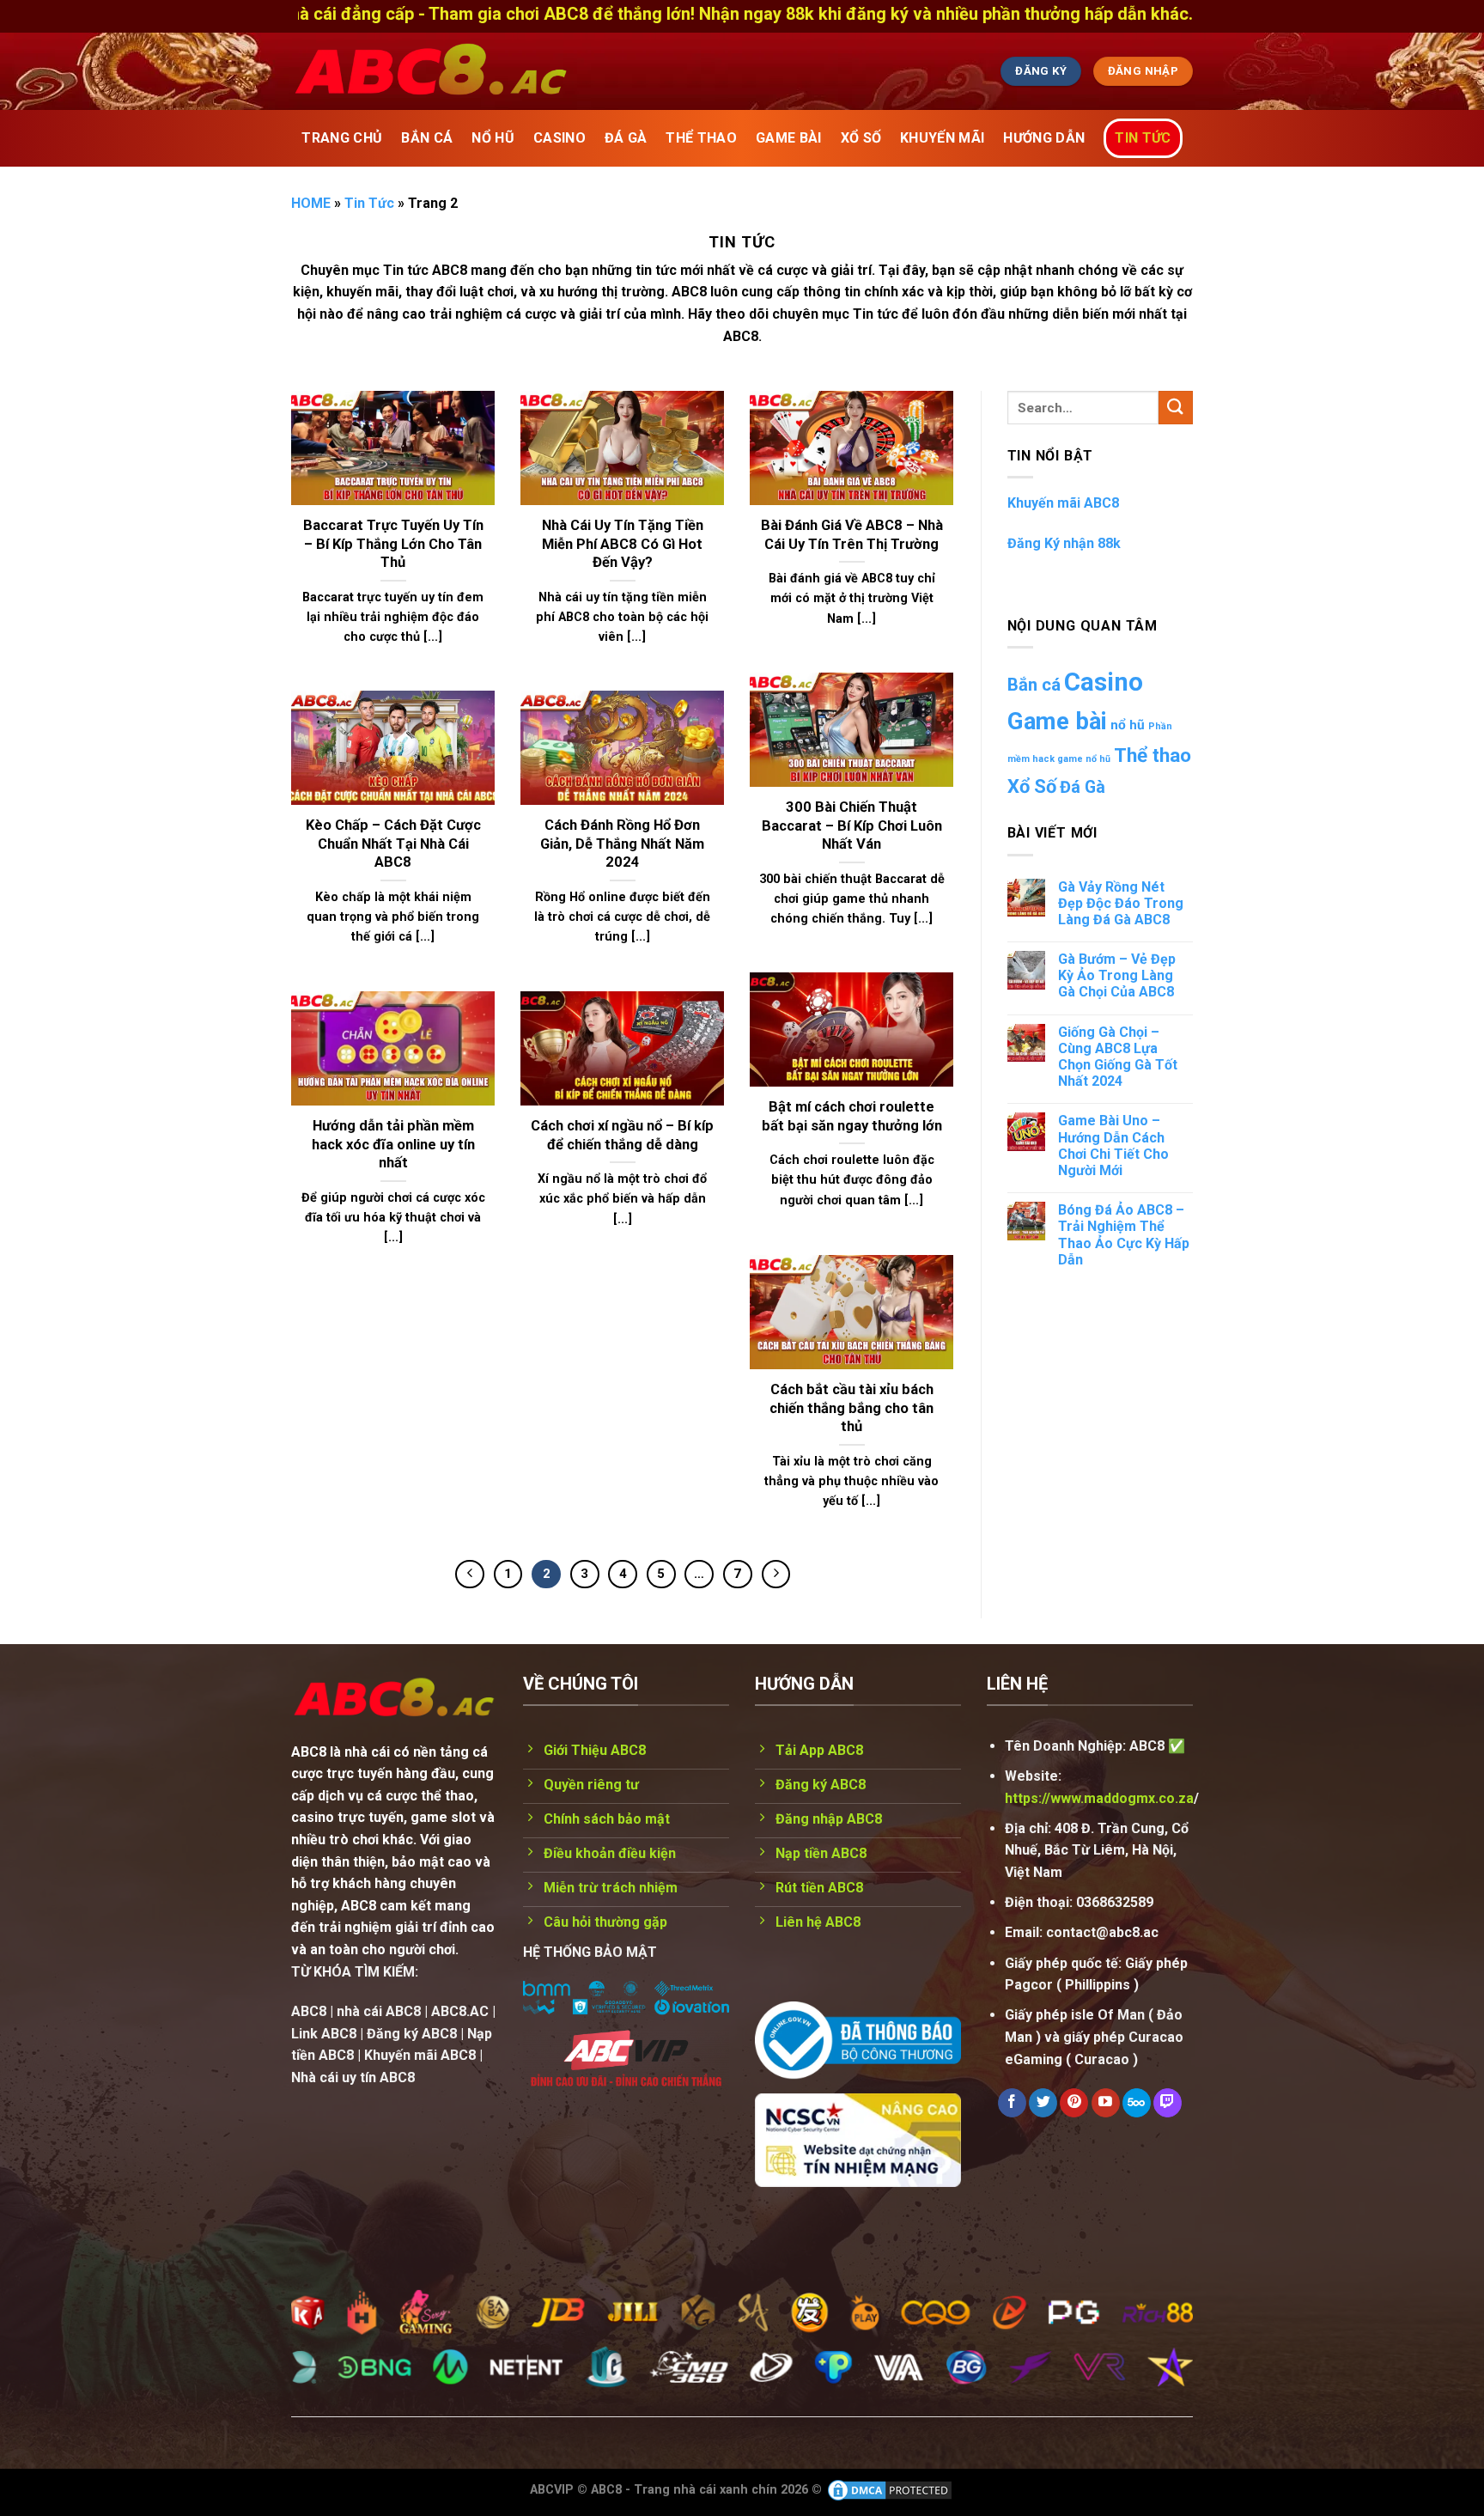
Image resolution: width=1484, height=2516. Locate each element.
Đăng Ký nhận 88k (1064, 543)
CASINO (560, 138)
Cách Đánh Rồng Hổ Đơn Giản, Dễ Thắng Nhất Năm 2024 (622, 844)
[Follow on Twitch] (1168, 2103)
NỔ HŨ (493, 138)
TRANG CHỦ (342, 138)
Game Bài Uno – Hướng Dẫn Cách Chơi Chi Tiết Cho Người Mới (1113, 1145)
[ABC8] (592, 71)
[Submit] (1176, 408)
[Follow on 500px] (1137, 2103)
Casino (1104, 682)
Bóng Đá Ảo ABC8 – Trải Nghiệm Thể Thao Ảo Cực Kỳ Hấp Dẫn (1124, 1235)
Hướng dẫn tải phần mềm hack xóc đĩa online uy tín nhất (393, 1144)
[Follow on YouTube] (1106, 2103)
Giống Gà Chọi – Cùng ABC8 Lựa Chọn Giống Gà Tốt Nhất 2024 (1118, 1057)
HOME (311, 203)
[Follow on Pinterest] (1074, 2103)
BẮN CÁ (427, 138)
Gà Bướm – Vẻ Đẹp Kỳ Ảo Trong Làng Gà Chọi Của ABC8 (1117, 975)
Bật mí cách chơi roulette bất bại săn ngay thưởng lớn (852, 1116)
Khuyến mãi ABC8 (1063, 503)
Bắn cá (1034, 685)
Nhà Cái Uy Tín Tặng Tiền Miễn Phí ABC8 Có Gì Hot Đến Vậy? (623, 544)
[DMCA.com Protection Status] (890, 2490)
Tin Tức (1143, 138)
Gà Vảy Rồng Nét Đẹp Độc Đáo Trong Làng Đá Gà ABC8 (1121, 903)
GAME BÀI (789, 138)
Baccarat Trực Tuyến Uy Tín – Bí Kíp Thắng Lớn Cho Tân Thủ (393, 544)
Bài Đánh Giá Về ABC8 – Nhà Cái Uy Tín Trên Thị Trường (852, 535)
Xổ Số (1032, 786)
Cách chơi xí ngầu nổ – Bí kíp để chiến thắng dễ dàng (622, 1135)
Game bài (1057, 721)
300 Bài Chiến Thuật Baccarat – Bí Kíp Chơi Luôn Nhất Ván (852, 825)
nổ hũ (1128, 725)
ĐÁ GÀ (626, 138)
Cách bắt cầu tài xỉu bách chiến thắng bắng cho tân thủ (851, 1408)
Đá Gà (1083, 787)
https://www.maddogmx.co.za (1099, 1798)
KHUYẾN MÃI (942, 138)
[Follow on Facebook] (1012, 2103)
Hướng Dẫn (1044, 138)
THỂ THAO (701, 138)
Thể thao (1153, 755)
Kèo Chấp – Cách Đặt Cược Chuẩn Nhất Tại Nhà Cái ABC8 (393, 844)
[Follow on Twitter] (1043, 2103)
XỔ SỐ (861, 138)
